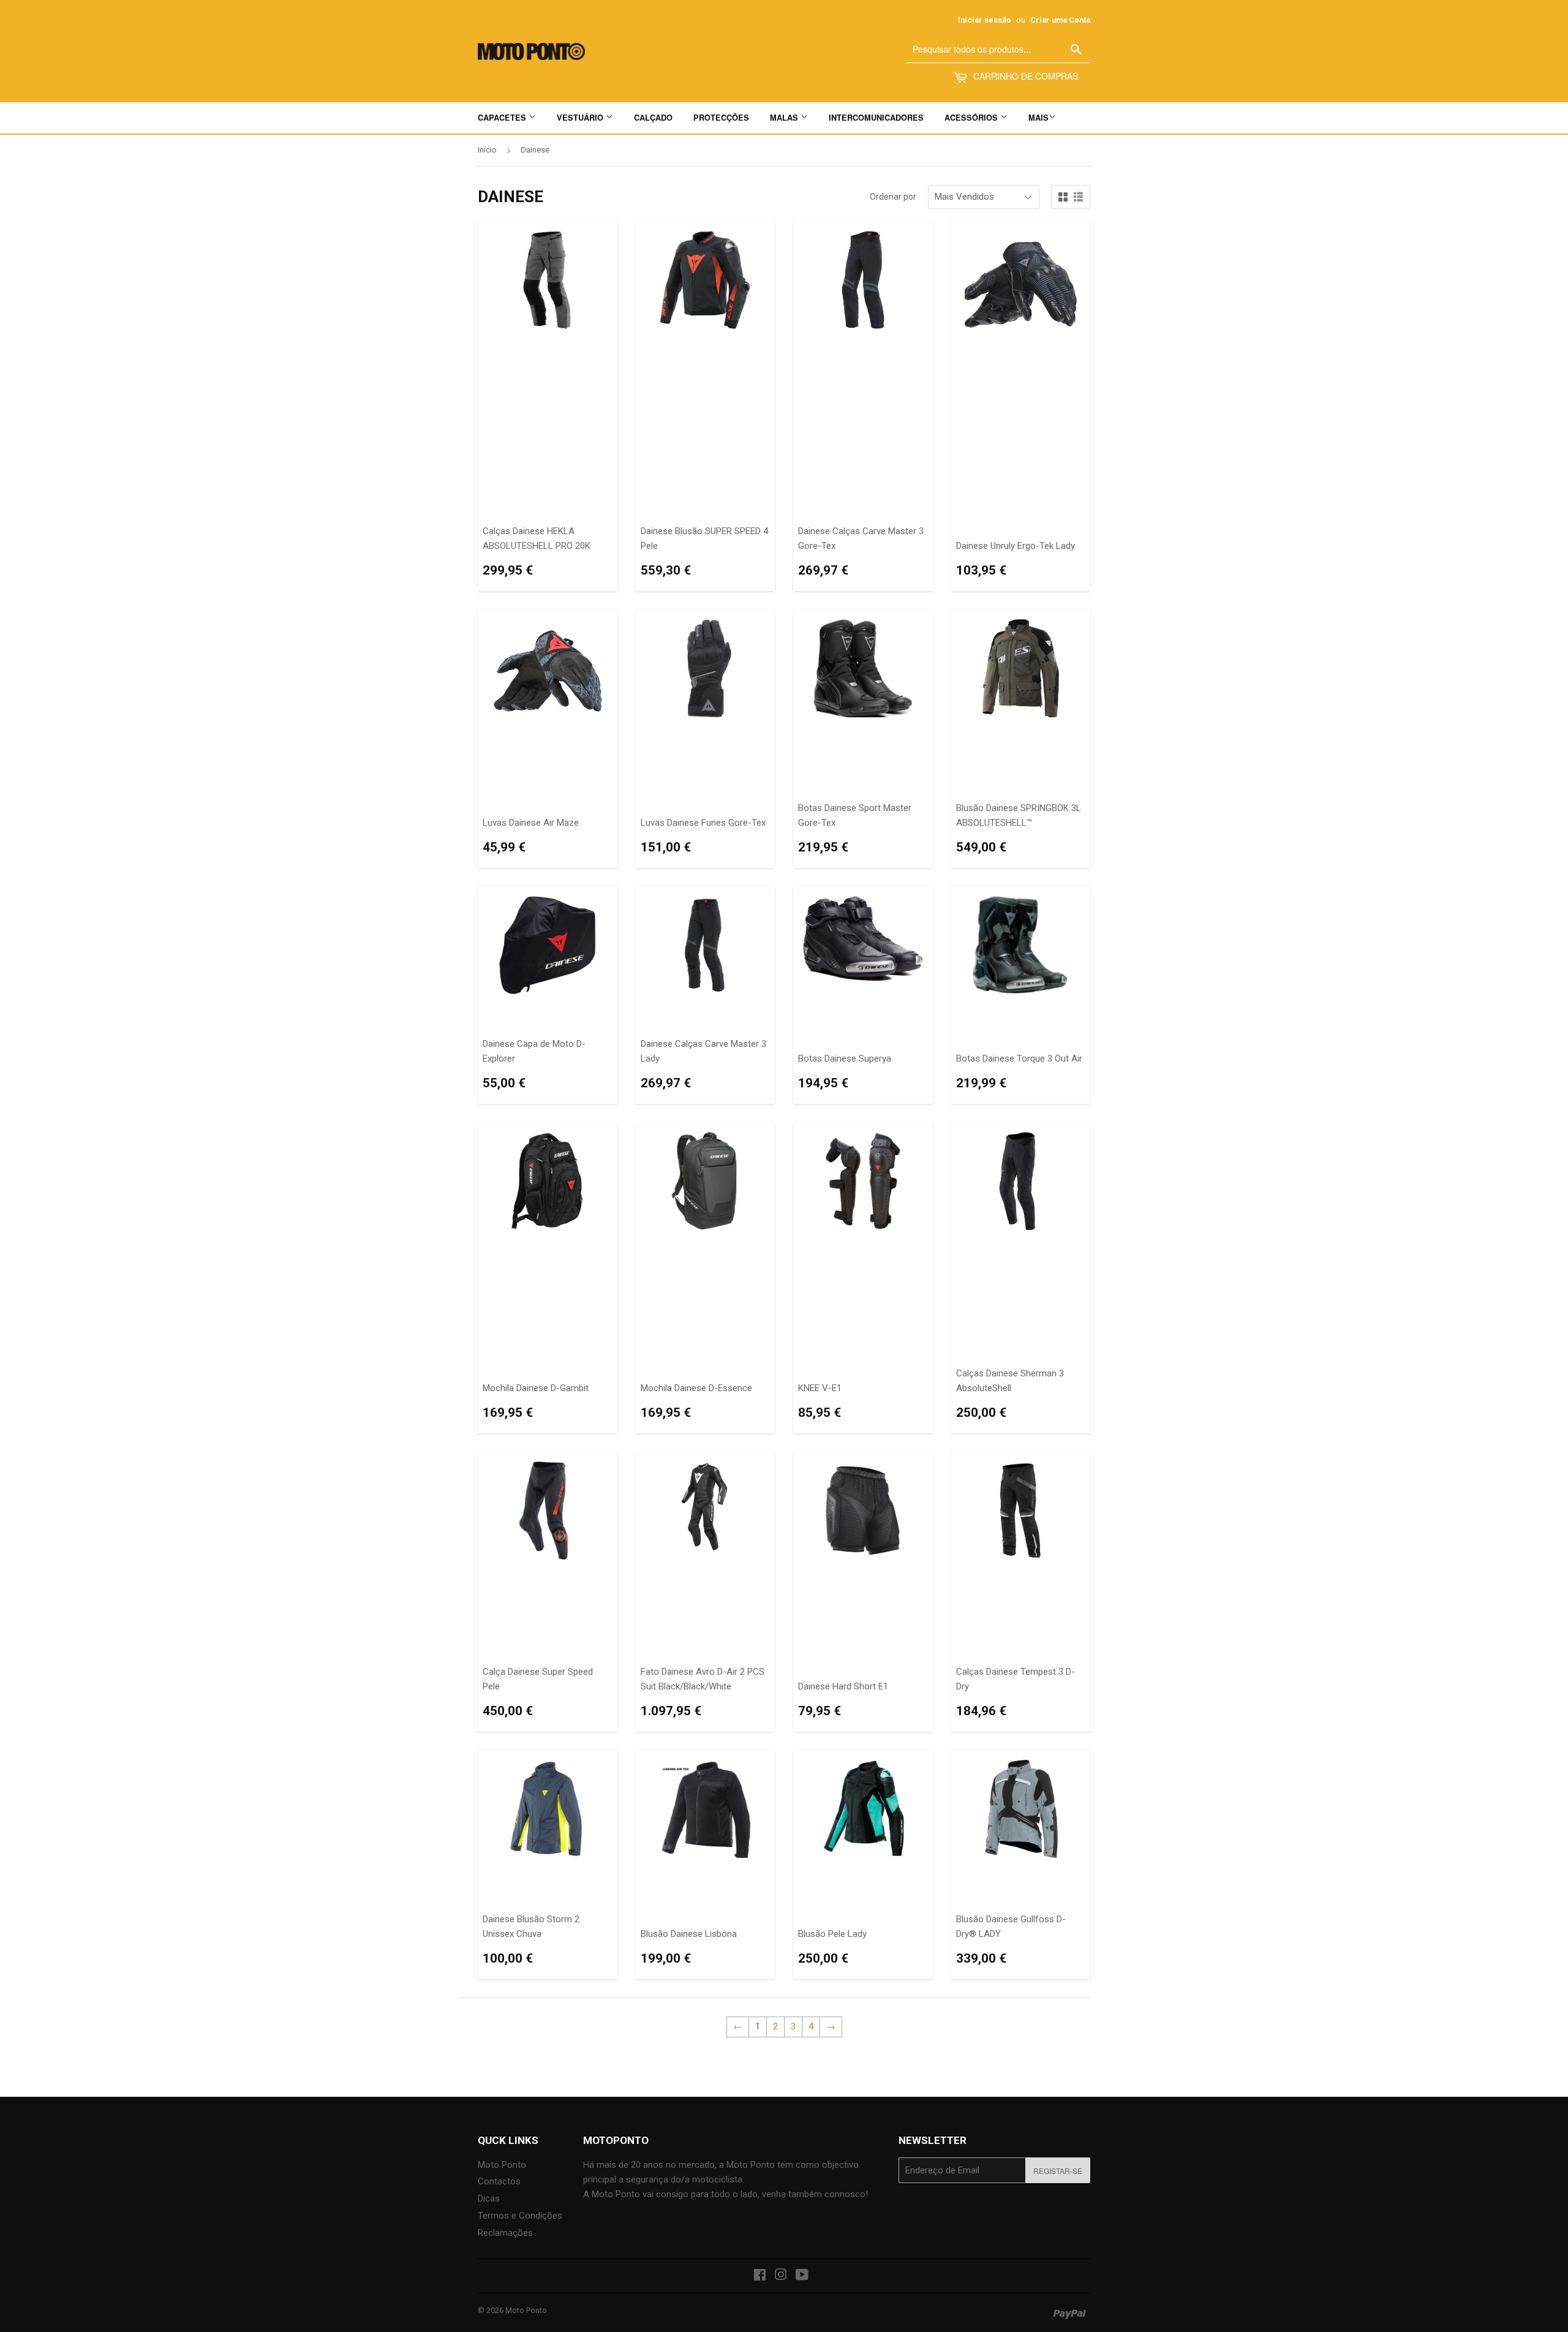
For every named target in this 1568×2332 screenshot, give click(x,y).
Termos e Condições (520, 2216)
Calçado (653, 118)
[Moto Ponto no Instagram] (781, 2276)
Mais (1038, 118)
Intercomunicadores (876, 118)
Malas (785, 118)
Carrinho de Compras (1024, 76)
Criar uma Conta (1060, 20)
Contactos (499, 2181)
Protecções (721, 118)
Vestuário (581, 118)
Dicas (489, 2198)
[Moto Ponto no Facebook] (760, 2276)
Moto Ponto (502, 2165)
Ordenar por (893, 197)
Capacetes (503, 118)
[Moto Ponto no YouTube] (802, 2276)
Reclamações (505, 2233)
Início (487, 150)
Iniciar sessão (985, 20)
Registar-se (1058, 2171)
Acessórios (972, 118)
